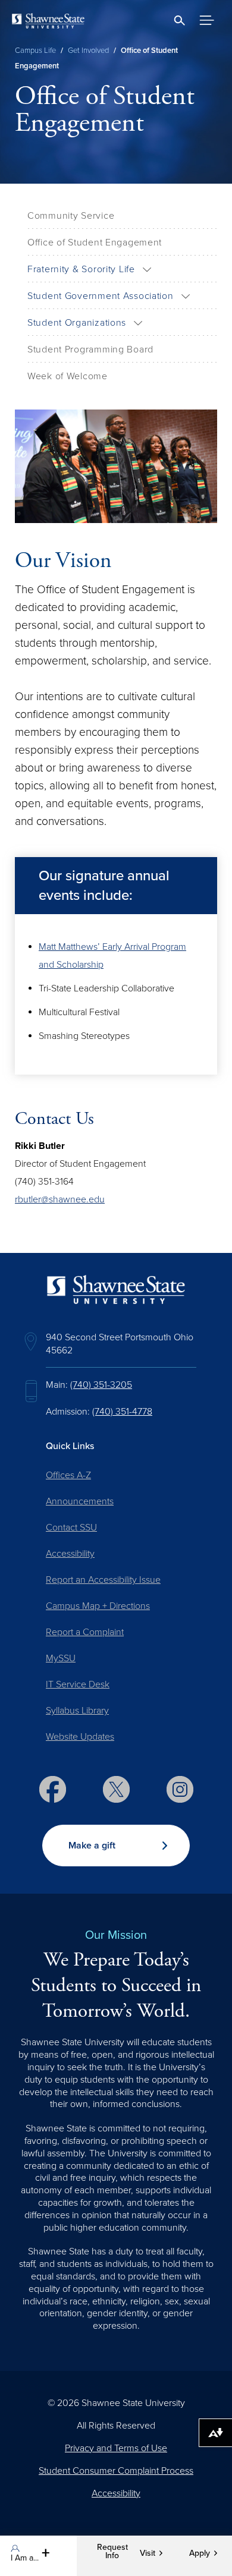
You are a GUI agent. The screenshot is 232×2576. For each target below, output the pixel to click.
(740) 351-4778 (122, 1412)
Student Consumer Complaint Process (116, 2471)
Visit (148, 2553)
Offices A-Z (68, 1475)
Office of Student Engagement (95, 243)
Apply (200, 2553)
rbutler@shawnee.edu (60, 1199)
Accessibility (70, 1554)
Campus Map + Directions (98, 1606)
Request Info (112, 2552)
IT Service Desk (78, 1684)
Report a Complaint (85, 1632)
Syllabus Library (77, 1711)
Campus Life (35, 51)
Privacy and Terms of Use (116, 2448)
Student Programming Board (90, 349)
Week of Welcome (68, 376)
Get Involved (88, 51)
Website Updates (80, 1737)
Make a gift (92, 1846)
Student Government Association (101, 296)
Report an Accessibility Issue (103, 1580)
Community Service (71, 216)
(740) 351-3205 (101, 1385)
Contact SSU (71, 1528)
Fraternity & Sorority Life (81, 269)
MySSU (61, 1658)
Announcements (80, 1501)
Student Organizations (77, 323)
